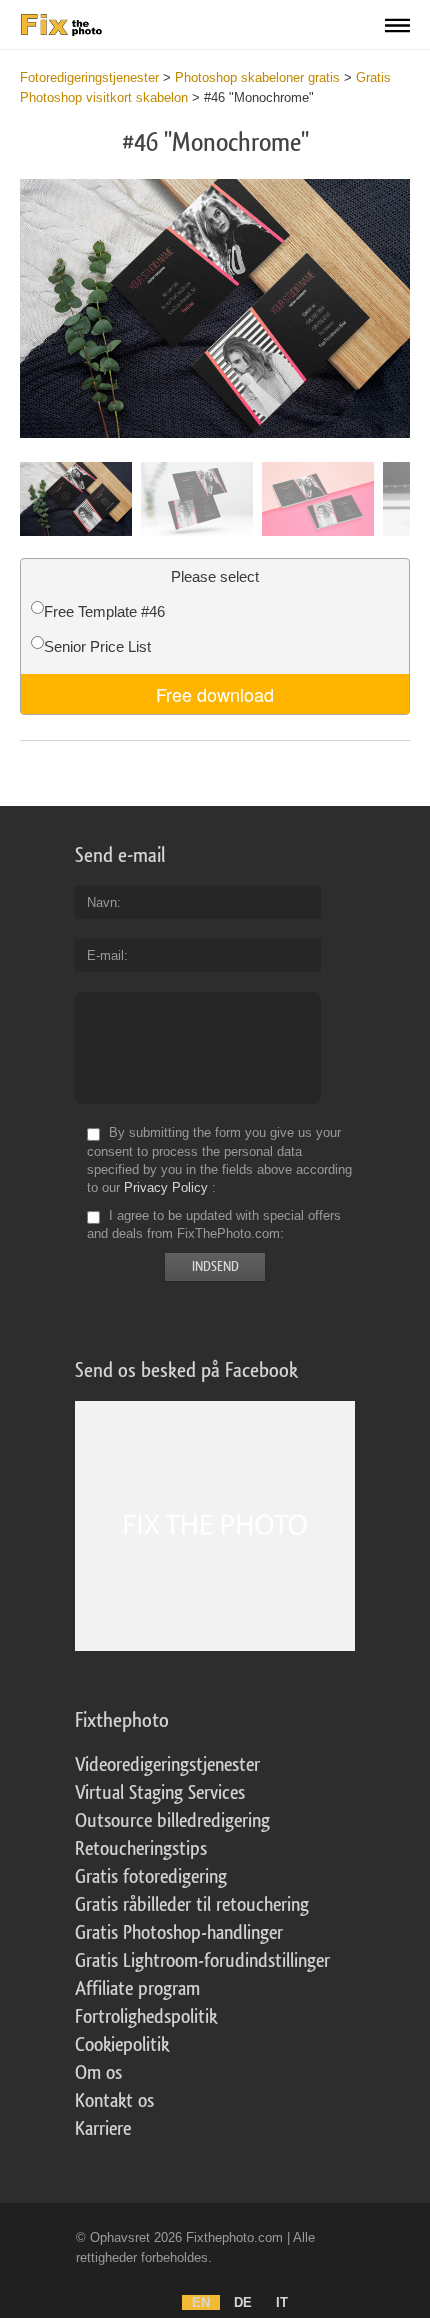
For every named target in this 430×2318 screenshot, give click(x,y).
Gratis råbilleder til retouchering (192, 1905)
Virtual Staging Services (160, 1793)
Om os (98, 2073)
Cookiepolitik (122, 2045)
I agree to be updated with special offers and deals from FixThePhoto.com (214, 1224)
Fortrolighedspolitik (146, 2017)
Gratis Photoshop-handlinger (179, 1933)
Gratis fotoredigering (151, 1877)
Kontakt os (114, 2101)
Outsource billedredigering (172, 1821)
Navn (102, 902)
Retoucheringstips (141, 1849)
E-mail (105, 955)
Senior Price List (97, 646)
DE (243, 2302)
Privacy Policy (166, 1187)
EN (201, 2302)
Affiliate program (137, 1989)
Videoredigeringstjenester (167, 1765)
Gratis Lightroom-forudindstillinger (202, 1961)
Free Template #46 (104, 611)
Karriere (103, 2129)
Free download (215, 694)
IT (282, 2302)
